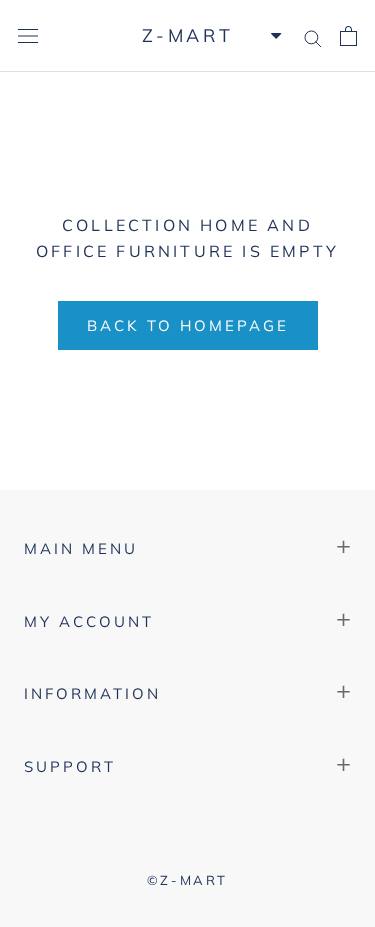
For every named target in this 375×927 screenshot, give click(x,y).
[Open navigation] (28, 36)
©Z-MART (187, 880)
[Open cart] (348, 36)
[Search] (313, 35)
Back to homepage (188, 325)
